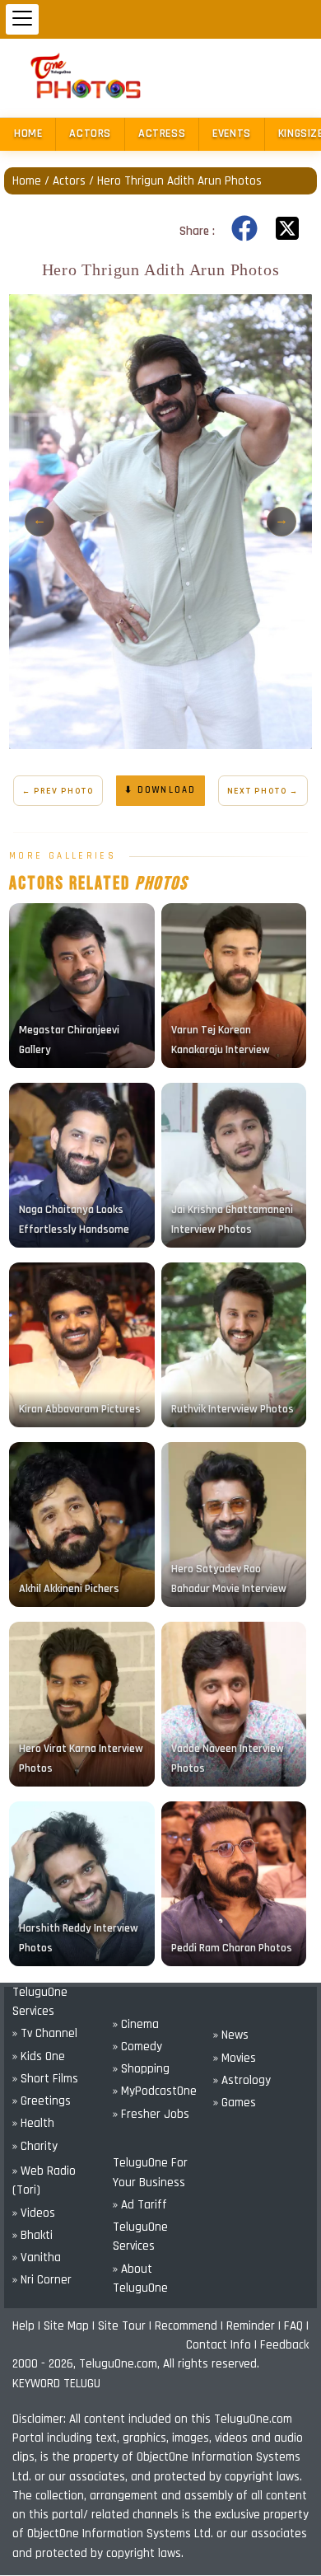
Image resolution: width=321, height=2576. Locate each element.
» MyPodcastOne (155, 2091)
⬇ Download (160, 790)
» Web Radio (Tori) (44, 2180)
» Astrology (242, 2080)
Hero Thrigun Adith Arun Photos (179, 181)
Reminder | (255, 2326)
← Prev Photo (58, 791)
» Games (235, 2103)
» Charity (35, 2146)
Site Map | (71, 2326)
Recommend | (191, 2326)
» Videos (34, 2213)
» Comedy (137, 2047)
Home (28, 133)
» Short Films (45, 2079)
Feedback (284, 2345)
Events (232, 133)
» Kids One (39, 2056)
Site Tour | (126, 2326)
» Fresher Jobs (151, 2114)
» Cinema (136, 2024)
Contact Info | (223, 2345)
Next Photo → (263, 791)
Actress (162, 133)
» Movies (235, 2058)
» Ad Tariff (140, 2205)
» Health (33, 2123)
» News (231, 2035)
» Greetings (42, 2101)
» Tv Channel (45, 2033)
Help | (28, 2326)
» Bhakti (33, 2235)
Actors (90, 133)
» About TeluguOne (140, 2279)
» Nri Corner (42, 2280)
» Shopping (141, 2069)
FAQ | (296, 2326)
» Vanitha (37, 2258)
